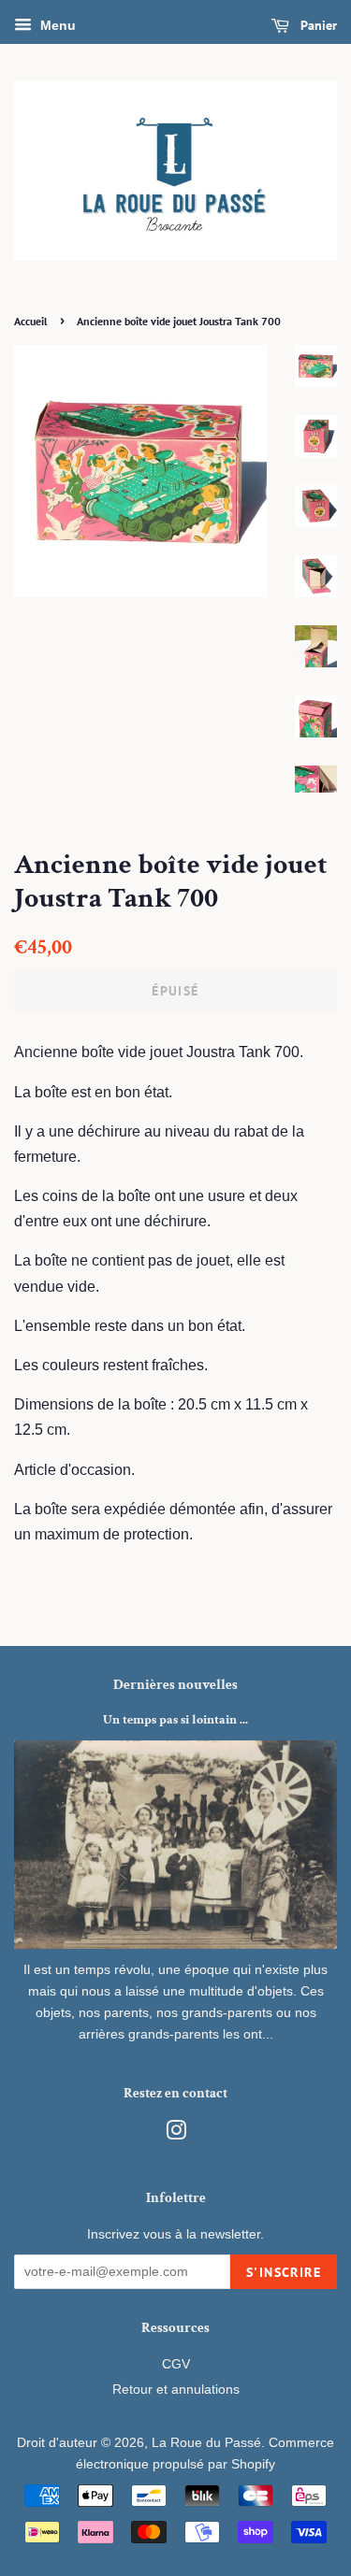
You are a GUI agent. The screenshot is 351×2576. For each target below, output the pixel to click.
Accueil (31, 321)
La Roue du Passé (206, 2443)
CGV (176, 2364)
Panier (317, 25)
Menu (56, 25)
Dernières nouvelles (175, 1685)
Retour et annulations (176, 2390)
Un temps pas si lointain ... (175, 1720)
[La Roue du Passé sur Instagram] (176, 2134)
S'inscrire (284, 2272)
